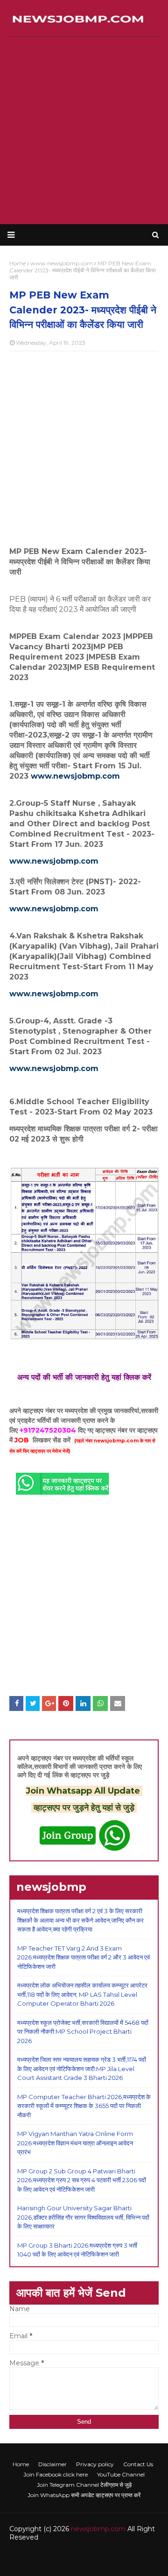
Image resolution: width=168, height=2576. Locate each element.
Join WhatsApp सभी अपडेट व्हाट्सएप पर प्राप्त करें (84, 2495)
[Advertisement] (84, 131)
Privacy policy (95, 2464)
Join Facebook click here (56, 2474)
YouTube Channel (121, 2474)
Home (21, 2464)
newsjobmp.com (98, 2529)
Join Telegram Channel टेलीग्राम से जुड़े (84, 2485)
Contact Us (138, 2464)
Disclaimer (52, 2464)
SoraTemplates (66, 2556)
